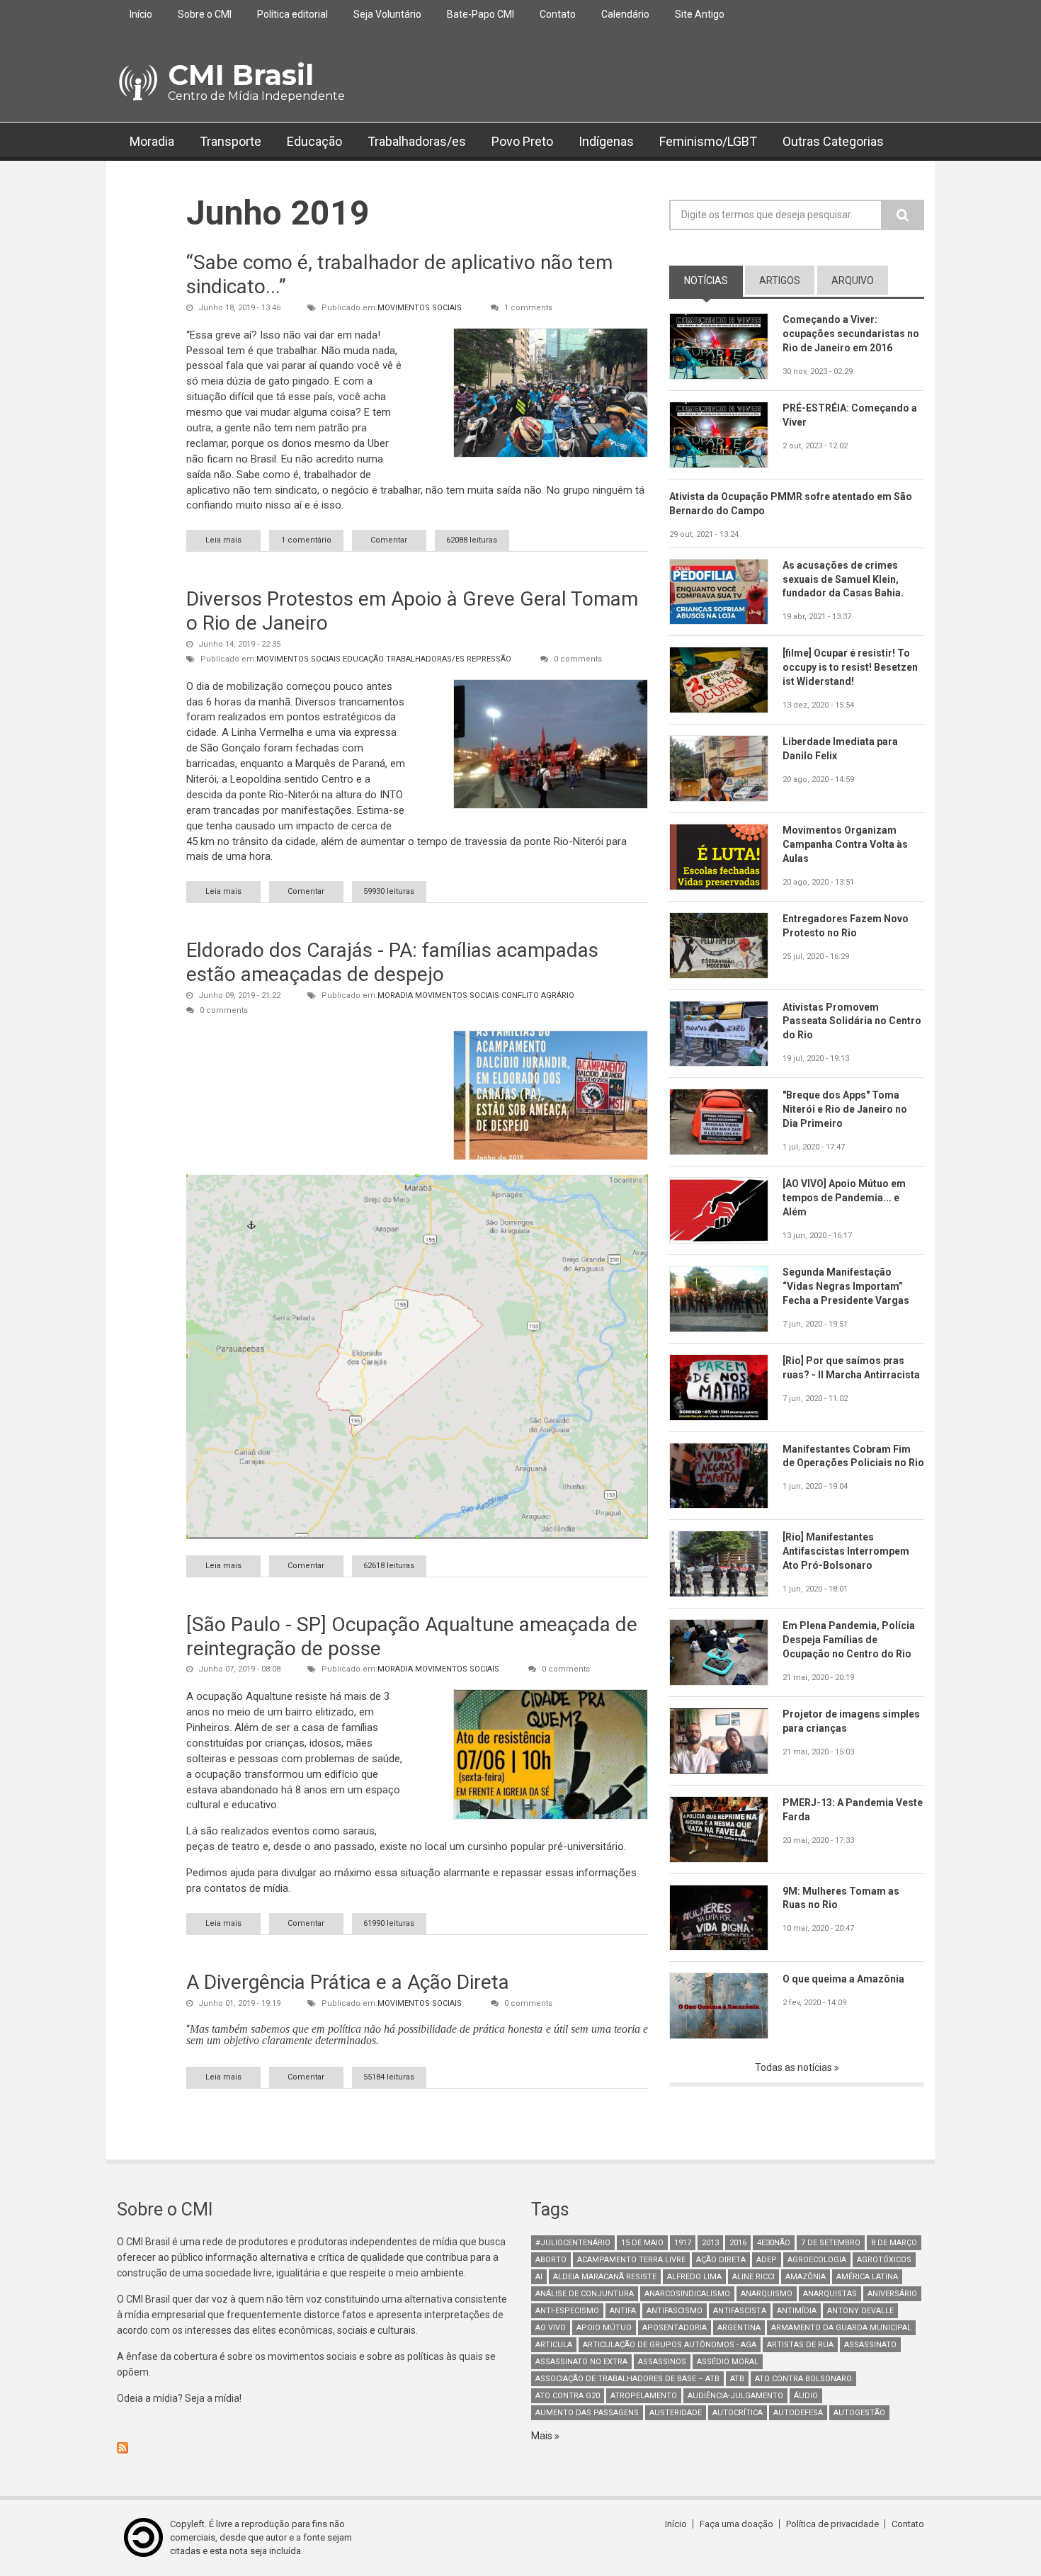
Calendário (625, 14)
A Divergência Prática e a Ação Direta (348, 1982)
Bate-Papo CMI (480, 14)
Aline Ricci (753, 2277)
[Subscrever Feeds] (313, 2448)
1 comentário (306, 540)
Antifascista (740, 2311)
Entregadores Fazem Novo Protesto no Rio (846, 926)
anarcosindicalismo (687, 2294)
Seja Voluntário (387, 14)
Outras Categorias (833, 141)
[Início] (137, 83)
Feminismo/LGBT (708, 141)
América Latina (867, 2277)
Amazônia (806, 2277)
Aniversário (892, 2294)
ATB (737, 2379)
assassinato (870, 2345)
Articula (554, 2345)
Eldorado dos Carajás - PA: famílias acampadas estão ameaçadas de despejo (392, 962)
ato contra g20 (568, 2396)
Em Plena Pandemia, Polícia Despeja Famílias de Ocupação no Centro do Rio (849, 1640)
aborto (551, 2260)
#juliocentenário (573, 2243)
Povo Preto (522, 141)
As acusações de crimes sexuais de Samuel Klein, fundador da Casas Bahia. (843, 579)
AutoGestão (859, 2413)
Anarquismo (767, 2294)
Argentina (739, 2328)
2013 (710, 2243)
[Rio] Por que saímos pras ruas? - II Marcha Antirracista (851, 1368)
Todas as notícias (795, 2067)
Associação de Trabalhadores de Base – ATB (627, 2379)
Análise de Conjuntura (585, 2294)
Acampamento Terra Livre (631, 2260)
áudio (806, 2396)
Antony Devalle (860, 2311)
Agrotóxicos (884, 2260)
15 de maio (642, 2243)
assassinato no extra (581, 2362)
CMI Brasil (241, 75)
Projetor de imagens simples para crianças (851, 1721)
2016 (738, 2243)
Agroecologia (817, 2260)
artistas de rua (800, 2345)
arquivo (853, 280)
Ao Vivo (551, 2328)
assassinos (662, 2362)
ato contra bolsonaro (803, 2379)
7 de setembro (831, 2243)
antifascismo (675, 2311)
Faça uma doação (736, 2524)
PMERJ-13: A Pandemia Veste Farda (853, 1810)
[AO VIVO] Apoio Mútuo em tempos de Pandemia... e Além (844, 1198)
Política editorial (292, 14)
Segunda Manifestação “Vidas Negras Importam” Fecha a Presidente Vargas (846, 1286)
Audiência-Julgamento (735, 2396)
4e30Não (774, 2243)
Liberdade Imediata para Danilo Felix (840, 749)
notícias (713, 280)
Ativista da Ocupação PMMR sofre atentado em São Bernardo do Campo (791, 504)
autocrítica (738, 2413)
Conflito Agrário (538, 995)
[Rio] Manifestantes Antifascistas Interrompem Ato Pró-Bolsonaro (846, 1551)
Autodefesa (798, 2413)
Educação (314, 141)
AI (539, 2277)
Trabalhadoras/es (417, 141)
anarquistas (830, 2294)
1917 (683, 2243)
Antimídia (797, 2311)
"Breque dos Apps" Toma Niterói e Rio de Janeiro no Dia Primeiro (845, 1109)
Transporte (231, 141)
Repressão (489, 659)
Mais (543, 2436)
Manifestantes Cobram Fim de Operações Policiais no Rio (853, 1456)
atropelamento (644, 2396)
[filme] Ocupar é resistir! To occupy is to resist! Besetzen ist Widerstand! (850, 667)
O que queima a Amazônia (843, 1979)
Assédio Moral (728, 2362)
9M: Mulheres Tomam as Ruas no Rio (841, 1898)
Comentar (389, 540)
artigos (780, 280)
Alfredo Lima (694, 2277)
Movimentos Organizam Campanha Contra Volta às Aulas (845, 844)
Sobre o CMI (205, 14)
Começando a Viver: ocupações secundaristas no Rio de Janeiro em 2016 (851, 334)
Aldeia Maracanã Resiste (605, 2277)
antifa (623, 2311)
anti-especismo (567, 2311)
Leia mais (233, 540)
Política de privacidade (832, 2524)
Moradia (152, 141)
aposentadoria (675, 2328)
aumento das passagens (587, 2413)
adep (767, 2260)
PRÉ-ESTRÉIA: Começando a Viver (850, 415)
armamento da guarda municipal (841, 2328)
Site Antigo (700, 14)
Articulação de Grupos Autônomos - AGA (670, 2345)
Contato (558, 14)
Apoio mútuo (604, 2328)
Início (141, 14)
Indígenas (606, 141)
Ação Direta (721, 2260)
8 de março (894, 2243)
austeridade (676, 2413)
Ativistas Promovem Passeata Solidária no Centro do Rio (852, 1021)
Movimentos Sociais (420, 308)
